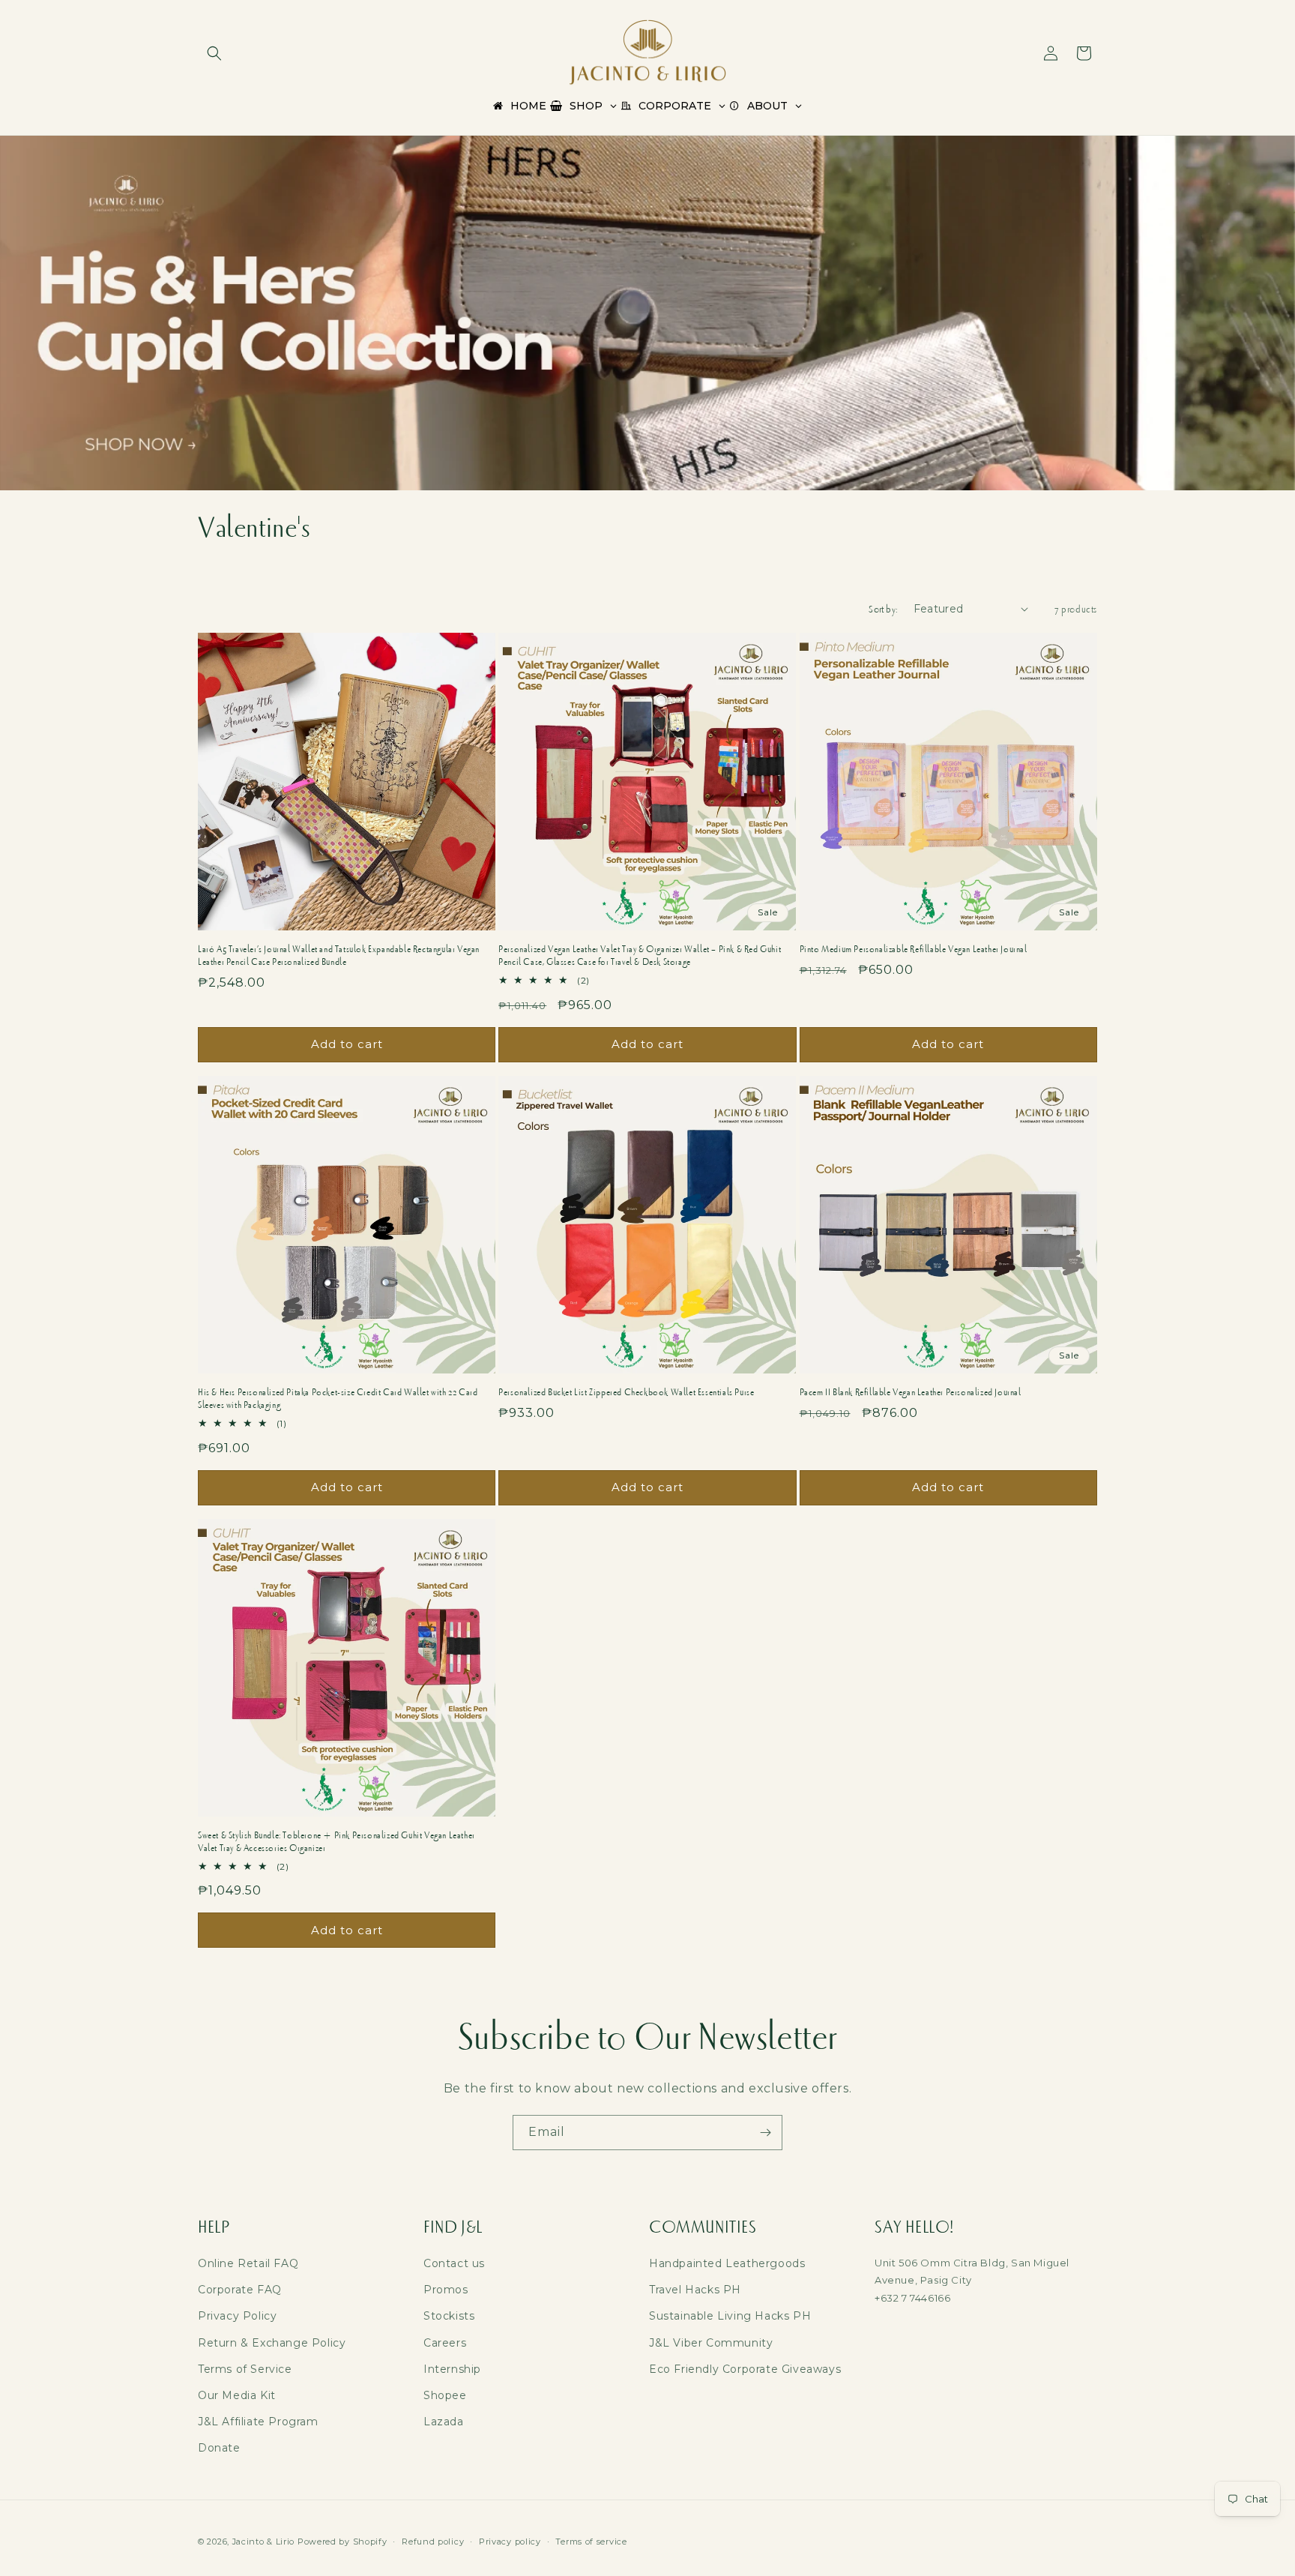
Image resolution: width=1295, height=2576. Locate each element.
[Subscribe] (765, 2133)
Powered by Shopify (342, 2542)
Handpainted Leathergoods (727, 2263)
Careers (445, 2343)
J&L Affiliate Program (258, 2422)
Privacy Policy (237, 2316)
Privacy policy (510, 2541)
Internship (452, 2369)
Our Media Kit (237, 2395)
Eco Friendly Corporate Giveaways (745, 2369)
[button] (214, 53)
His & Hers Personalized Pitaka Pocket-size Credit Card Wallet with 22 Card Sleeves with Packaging (338, 1399)
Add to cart (347, 1044)
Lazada (444, 2422)
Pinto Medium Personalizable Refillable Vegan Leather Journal (914, 949)
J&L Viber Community (711, 2343)
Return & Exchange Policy (272, 2343)
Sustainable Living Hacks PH (730, 2316)
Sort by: (883, 609)
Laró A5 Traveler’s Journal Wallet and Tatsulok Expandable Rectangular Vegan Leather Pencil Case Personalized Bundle (339, 956)
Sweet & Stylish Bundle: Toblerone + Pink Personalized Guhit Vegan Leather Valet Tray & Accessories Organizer (336, 1842)
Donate (219, 2448)
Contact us (454, 2263)
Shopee (445, 2395)
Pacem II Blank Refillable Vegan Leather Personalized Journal (911, 1392)
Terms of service (591, 2541)
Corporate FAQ (240, 2290)
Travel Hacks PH (695, 2290)
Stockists (449, 2316)
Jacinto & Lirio (264, 2542)
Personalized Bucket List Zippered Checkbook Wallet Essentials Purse (626, 1392)
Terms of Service (245, 2369)
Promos (446, 2290)
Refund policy (433, 2541)
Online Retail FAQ (248, 2263)
